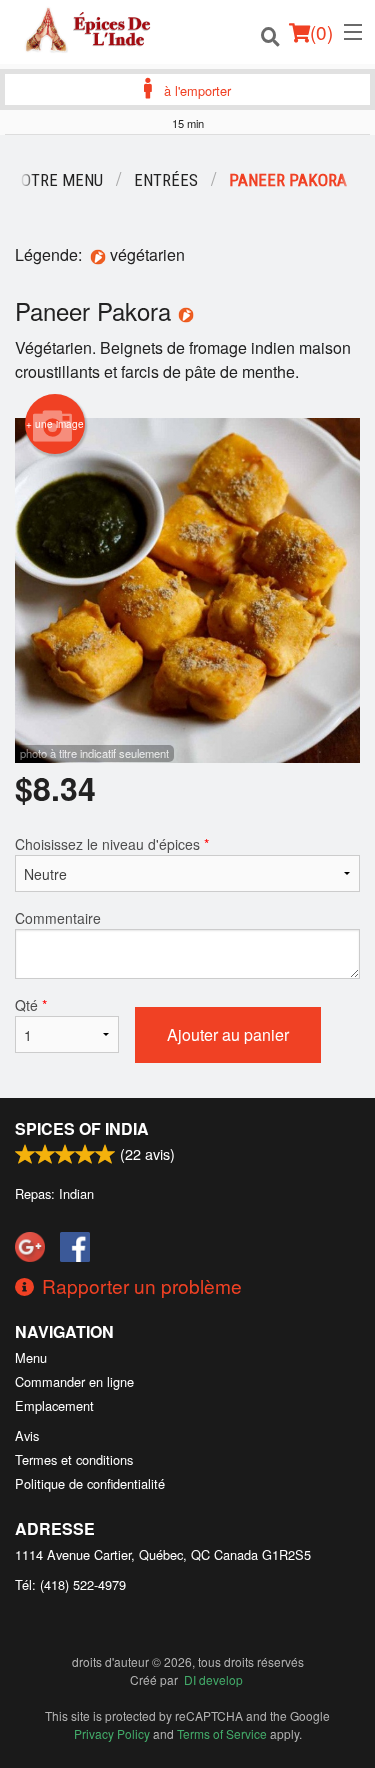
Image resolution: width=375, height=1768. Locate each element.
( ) (321, 31)
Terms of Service (222, 1733)
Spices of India (82, 1128)
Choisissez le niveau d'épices (112, 844)
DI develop (213, 1679)
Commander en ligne (74, 1381)
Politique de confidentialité (90, 1483)
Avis (27, 1435)
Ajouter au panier (228, 1034)
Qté (31, 1005)
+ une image (55, 424)
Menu (31, 1357)
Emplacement (54, 1405)
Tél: (70, 1584)
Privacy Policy (112, 1733)
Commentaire (58, 918)
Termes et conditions (74, 1459)
